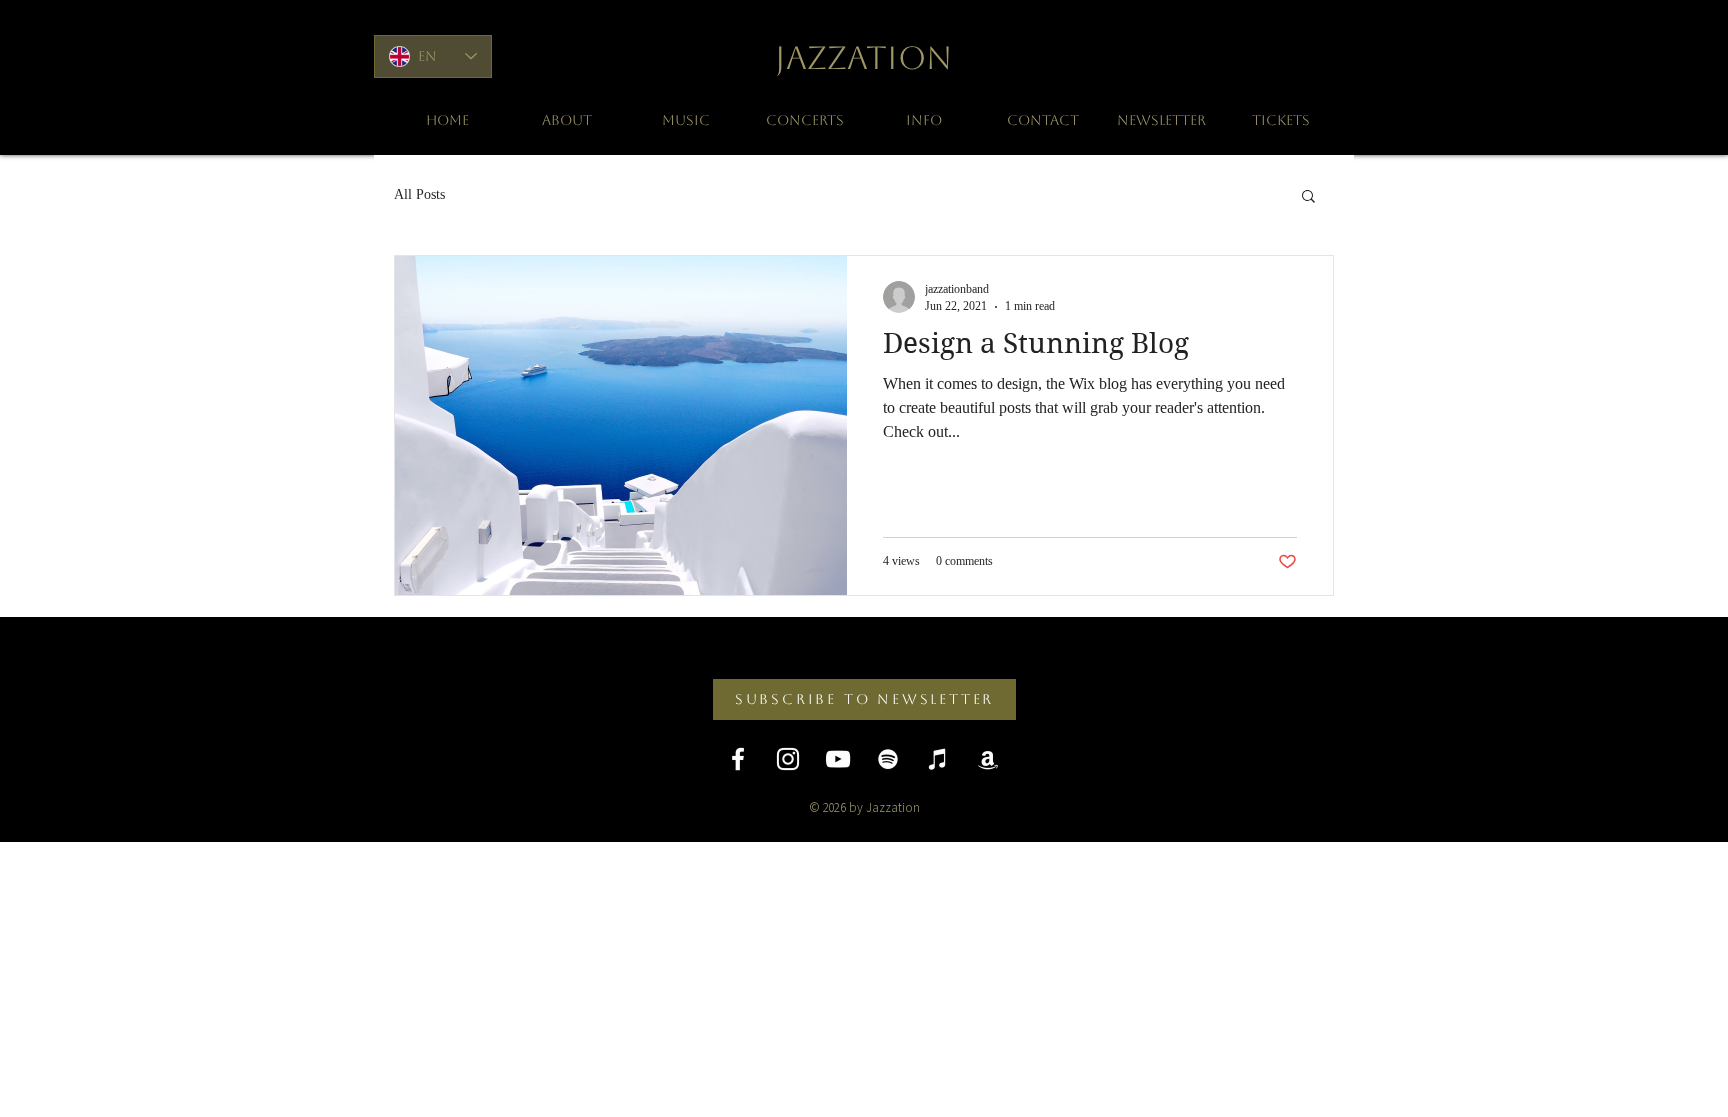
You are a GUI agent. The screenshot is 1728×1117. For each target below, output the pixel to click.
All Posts (419, 194)
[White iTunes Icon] (938, 759)
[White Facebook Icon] (738, 759)
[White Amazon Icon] (988, 759)
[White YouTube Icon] (838, 759)
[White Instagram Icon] (788, 759)
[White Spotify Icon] (888, 759)
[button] (1308, 197)
